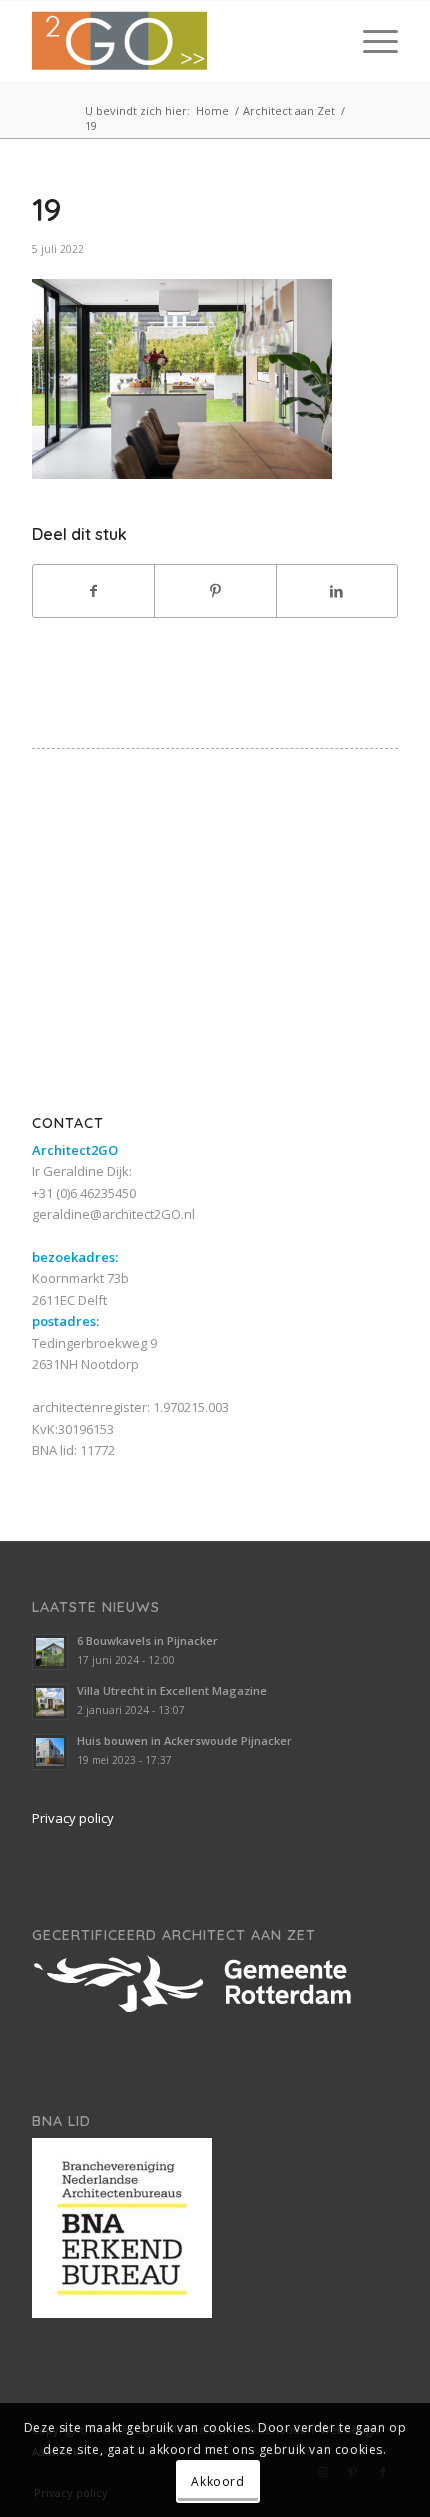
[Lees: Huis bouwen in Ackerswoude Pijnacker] (50, 1752)
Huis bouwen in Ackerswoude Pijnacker (184, 1740)
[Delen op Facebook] (93, 591)
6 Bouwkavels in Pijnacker (147, 1640)
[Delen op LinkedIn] (337, 591)
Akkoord (217, 2481)
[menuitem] (370, 41)
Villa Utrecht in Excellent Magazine (172, 1690)
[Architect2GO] (178, 41)
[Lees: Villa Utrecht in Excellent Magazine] (50, 1702)
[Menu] (370, 41)
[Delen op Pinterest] (215, 591)
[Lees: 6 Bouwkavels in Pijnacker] (50, 1652)
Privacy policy (73, 1818)
